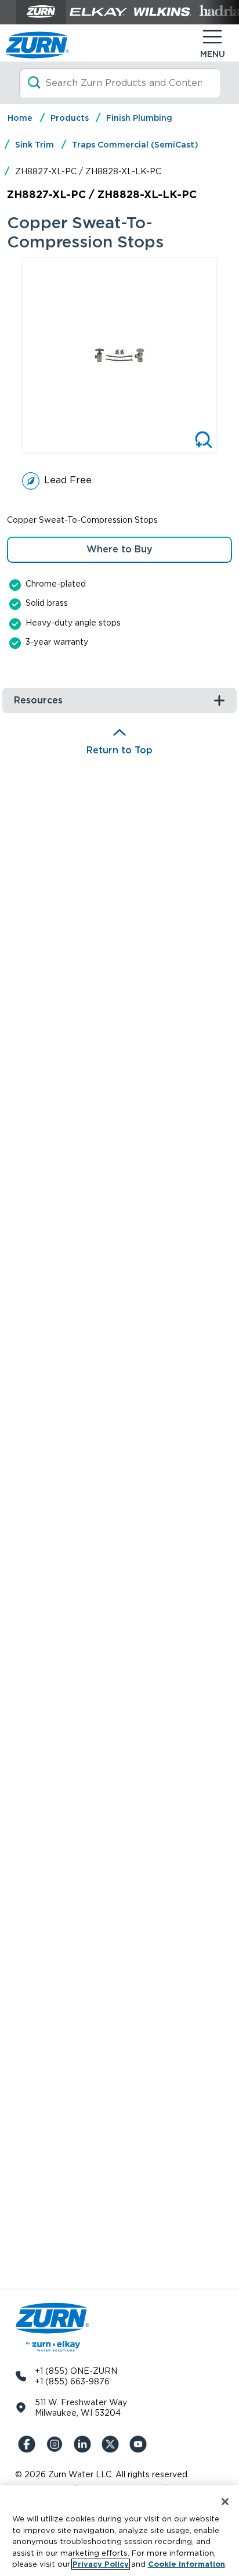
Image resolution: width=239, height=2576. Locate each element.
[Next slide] (225, 355)
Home (20, 118)
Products (70, 118)
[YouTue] (140, 2444)
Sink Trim (35, 145)
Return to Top (119, 750)
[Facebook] (29, 2444)
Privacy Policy (101, 2564)
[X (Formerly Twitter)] (113, 2444)
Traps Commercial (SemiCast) (135, 145)
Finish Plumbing (139, 118)
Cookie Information (187, 2564)
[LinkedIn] (85, 2444)
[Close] (225, 2502)
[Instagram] (57, 2444)
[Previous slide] (14, 355)
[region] (119, 2531)
